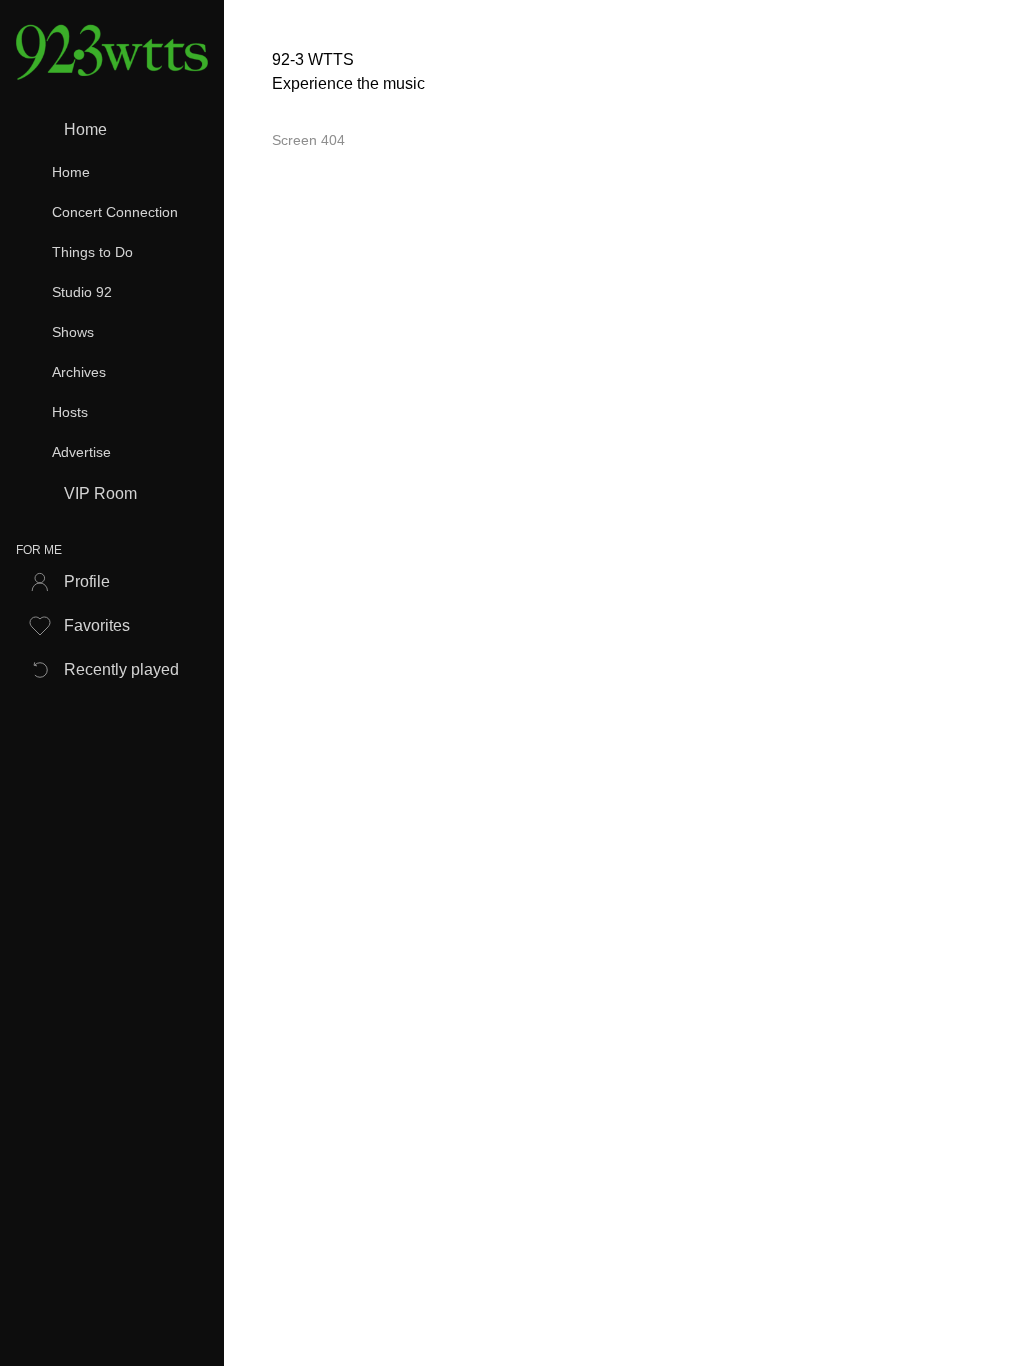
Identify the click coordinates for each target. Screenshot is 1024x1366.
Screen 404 (308, 140)
